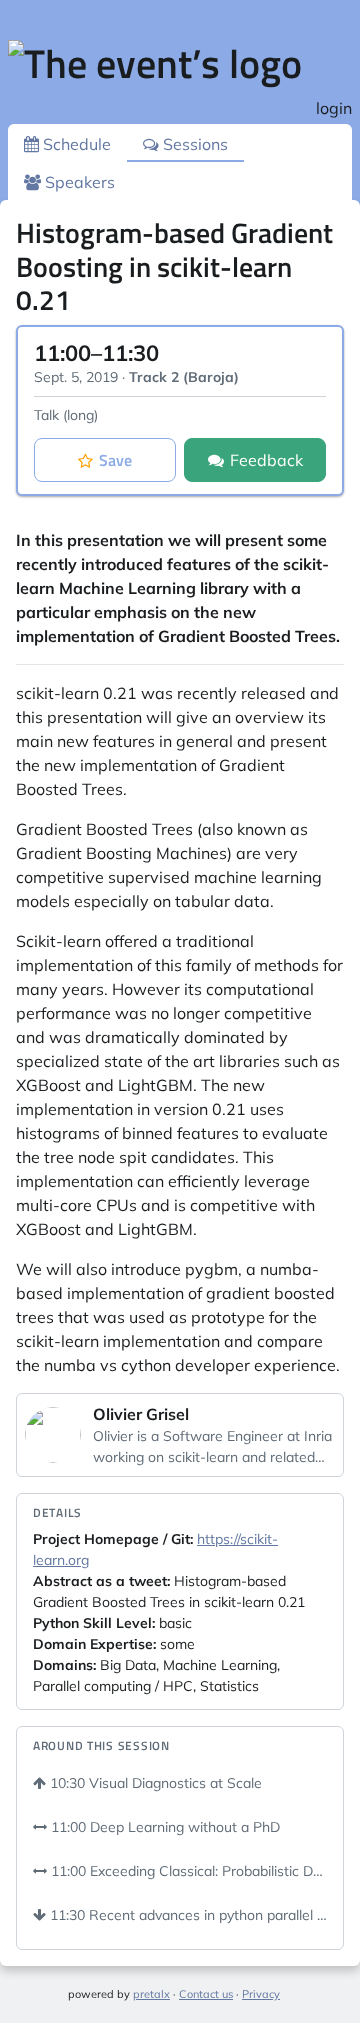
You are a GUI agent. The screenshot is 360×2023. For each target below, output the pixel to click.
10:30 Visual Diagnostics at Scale (154, 1783)
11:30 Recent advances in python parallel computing (186, 1915)
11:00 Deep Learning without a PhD (163, 1827)
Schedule (75, 144)
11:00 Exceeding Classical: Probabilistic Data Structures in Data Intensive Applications (187, 1871)
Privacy (261, 1994)
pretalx (151, 1994)
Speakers (78, 182)
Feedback (266, 460)
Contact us (206, 1994)
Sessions (193, 144)
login (334, 108)
